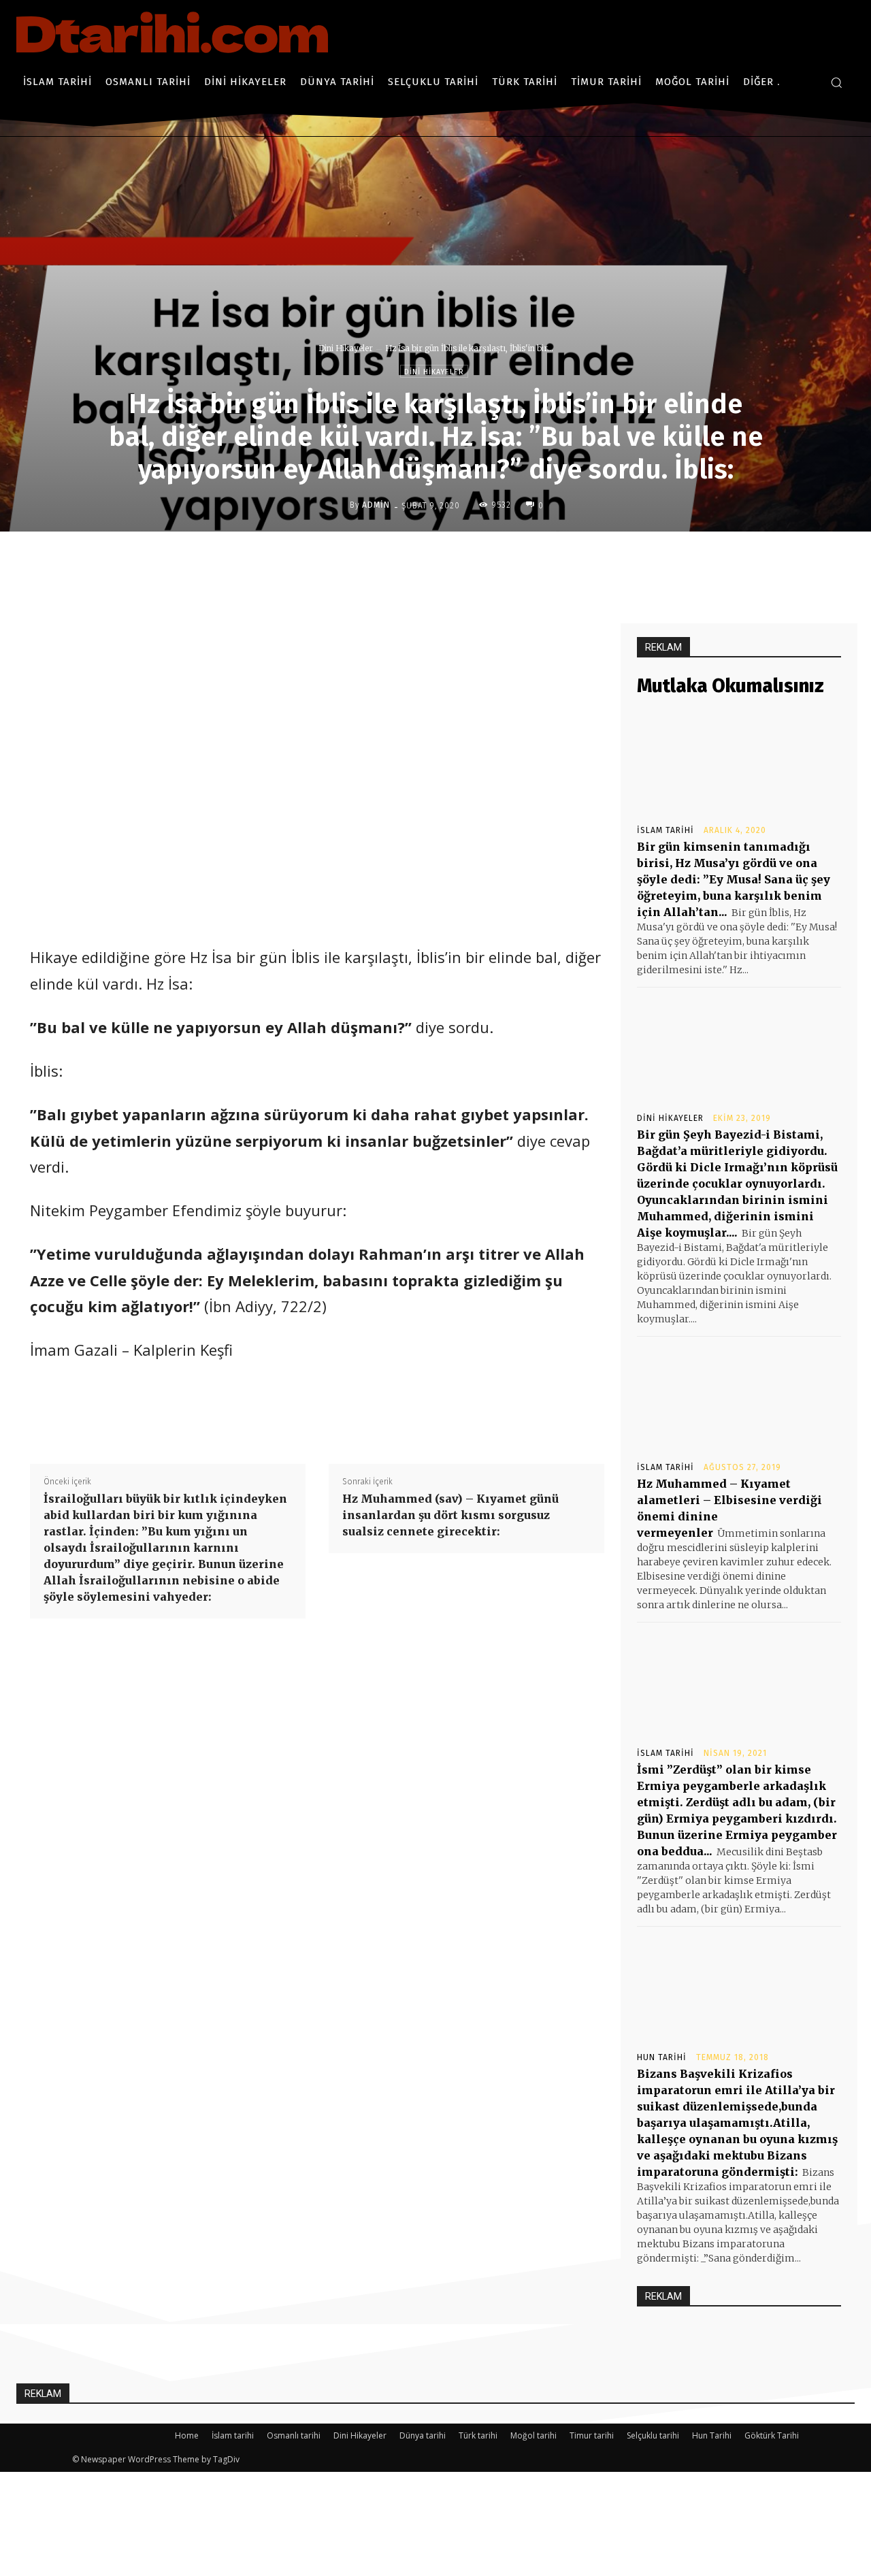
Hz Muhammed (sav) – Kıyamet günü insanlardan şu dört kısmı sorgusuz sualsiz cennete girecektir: (450, 1515)
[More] (542, 560)
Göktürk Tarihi (772, 2435)
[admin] (339, 505)
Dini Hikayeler (346, 348)
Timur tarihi (592, 2435)
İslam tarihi (665, 830)
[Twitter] (447, 560)
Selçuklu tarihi (653, 2435)
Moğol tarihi (533, 2435)
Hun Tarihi (662, 2057)
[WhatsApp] (510, 560)
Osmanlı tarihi (294, 2435)
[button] (836, 82)
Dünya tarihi (423, 2435)
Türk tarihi (478, 2435)
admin (376, 505)
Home (187, 2435)
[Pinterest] (478, 560)
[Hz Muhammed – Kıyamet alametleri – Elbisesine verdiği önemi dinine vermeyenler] (739, 1398)
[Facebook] (416, 560)
